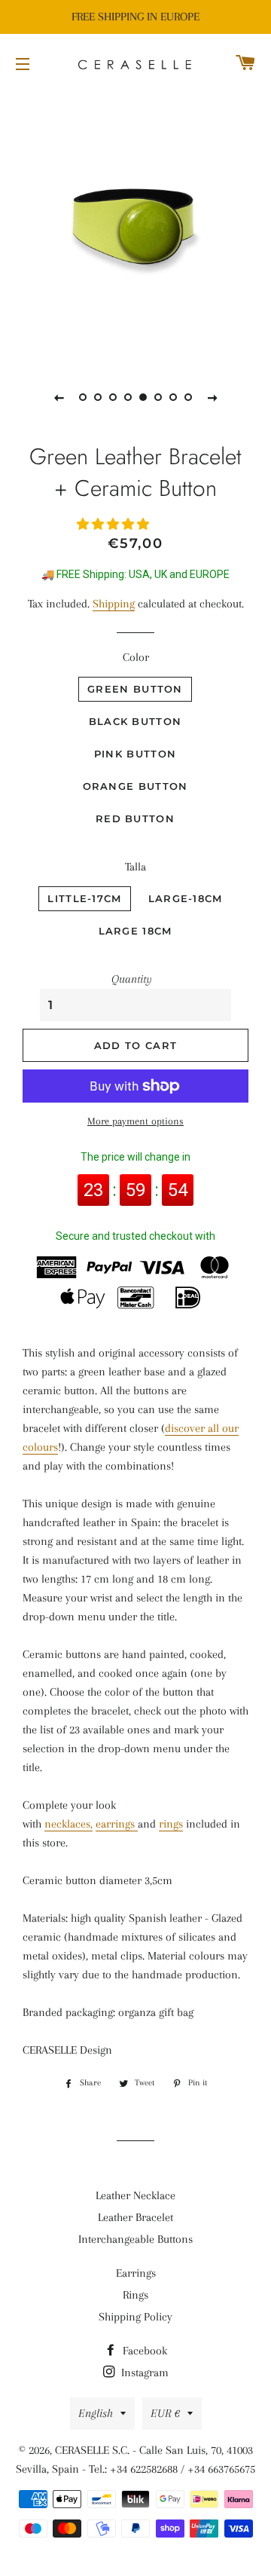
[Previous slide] (59, 397)
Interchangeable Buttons (135, 2239)
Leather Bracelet (135, 2217)
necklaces (67, 1824)
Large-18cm (186, 898)
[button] (114, 525)
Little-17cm (84, 898)
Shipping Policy (135, 2317)
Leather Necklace (135, 2195)
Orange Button (135, 786)
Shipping (114, 604)
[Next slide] (212, 397)
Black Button (135, 721)
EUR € (165, 2413)
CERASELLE (82, 2450)
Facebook (143, 2351)
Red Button (135, 818)
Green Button (135, 689)
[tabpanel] (135, 226)
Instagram (143, 2373)
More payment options (135, 1121)
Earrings (136, 2273)
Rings (135, 2295)
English (96, 2413)
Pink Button (135, 754)
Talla (135, 867)
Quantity (132, 979)
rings (171, 1824)
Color (136, 657)
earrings (117, 1824)
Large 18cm (135, 931)
